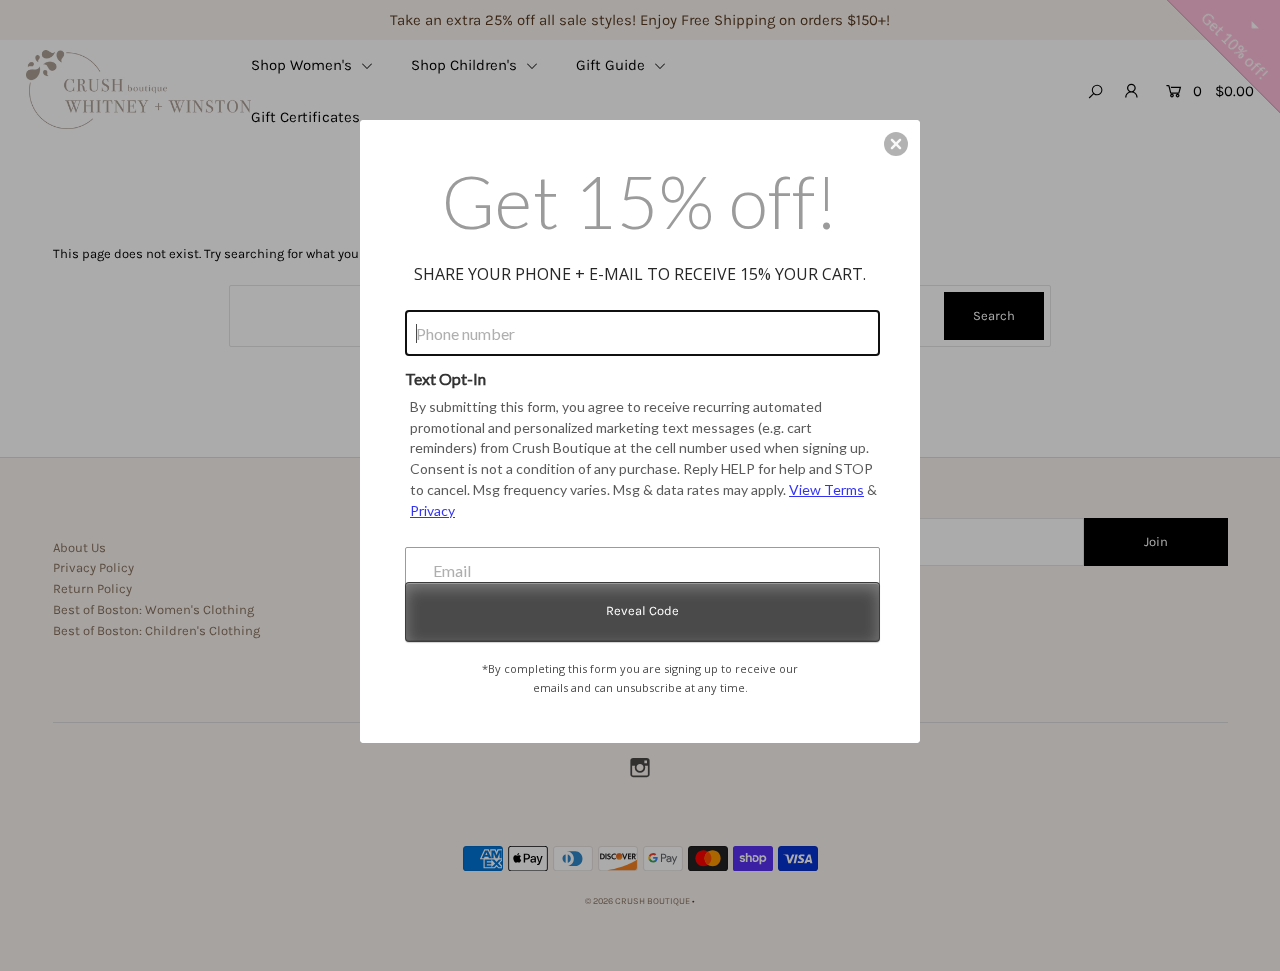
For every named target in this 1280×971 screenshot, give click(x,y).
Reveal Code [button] (642, 610)
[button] (896, 144)
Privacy (432, 510)
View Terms (826, 489)
